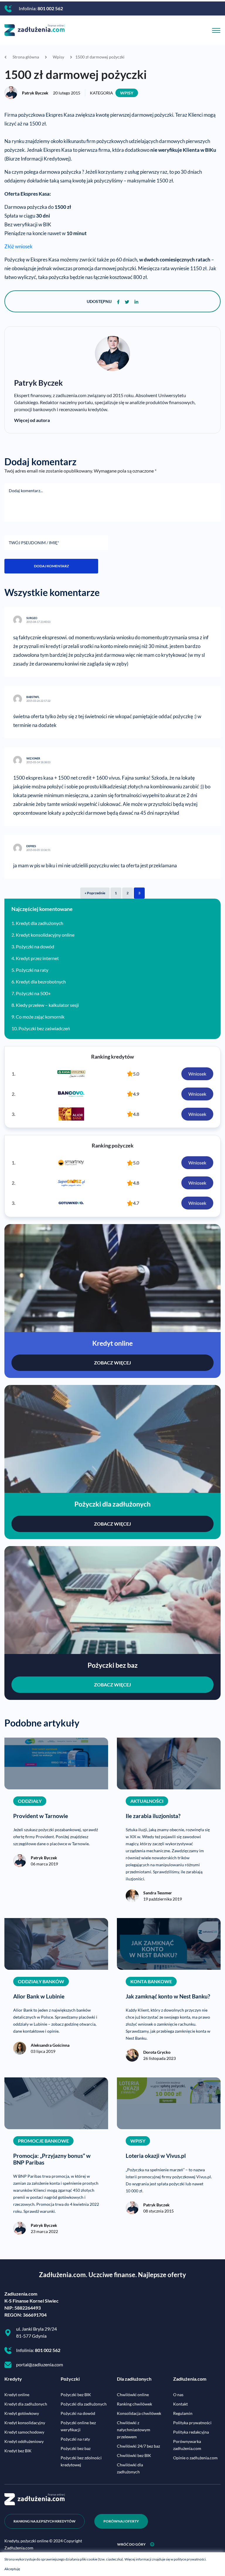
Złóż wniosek (18, 247)
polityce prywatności (190, 2559)
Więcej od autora (32, 420)
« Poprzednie (95, 893)
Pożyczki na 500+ (33, 993)
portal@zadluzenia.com (40, 2364)
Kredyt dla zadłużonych (40, 923)
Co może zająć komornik (40, 1017)
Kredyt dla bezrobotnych (41, 982)
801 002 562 (50, 8)
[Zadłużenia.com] (35, 29)
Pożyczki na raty (32, 970)
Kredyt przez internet (37, 958)
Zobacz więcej (112, 1363)
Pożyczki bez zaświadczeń (44, 1028)
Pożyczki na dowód (35, 946)
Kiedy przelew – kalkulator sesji (47, 1005)
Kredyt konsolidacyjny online (45, 935)
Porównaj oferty (121, 2521)
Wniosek (197, 1074)
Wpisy (127, 93)
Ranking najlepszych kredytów (45, 2521)
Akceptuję (12, 2569)
